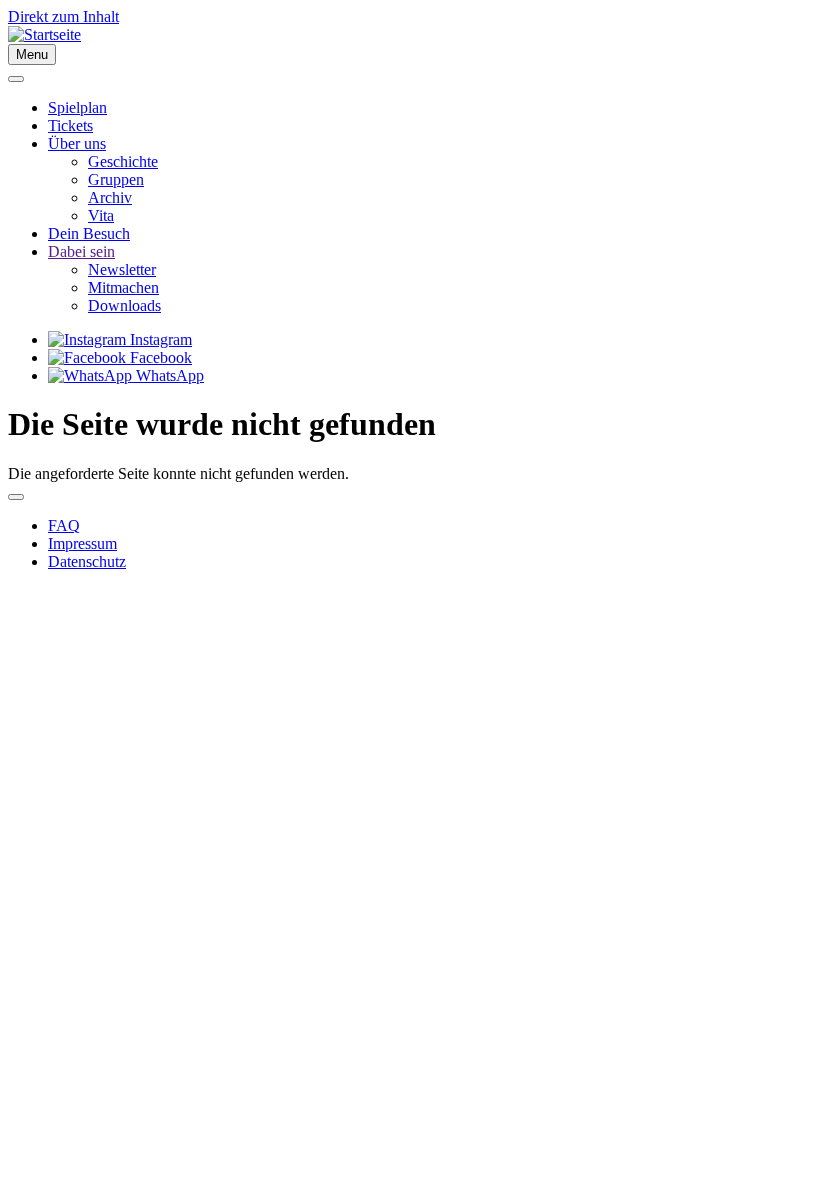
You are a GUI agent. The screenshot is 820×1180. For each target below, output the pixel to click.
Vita (101, 215)
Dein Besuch (89, 233)
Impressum (82, 543)
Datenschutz (87, 561)
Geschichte (123, 161)
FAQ (64, 525)
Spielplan (77, 107)
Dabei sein (81, 251)
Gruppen (116, 179)
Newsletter (122, 269)
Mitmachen (123, 287)
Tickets (70, 125)
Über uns (77, 143)
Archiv (110, 197)
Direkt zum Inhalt (63, 16)
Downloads (124, 305)
